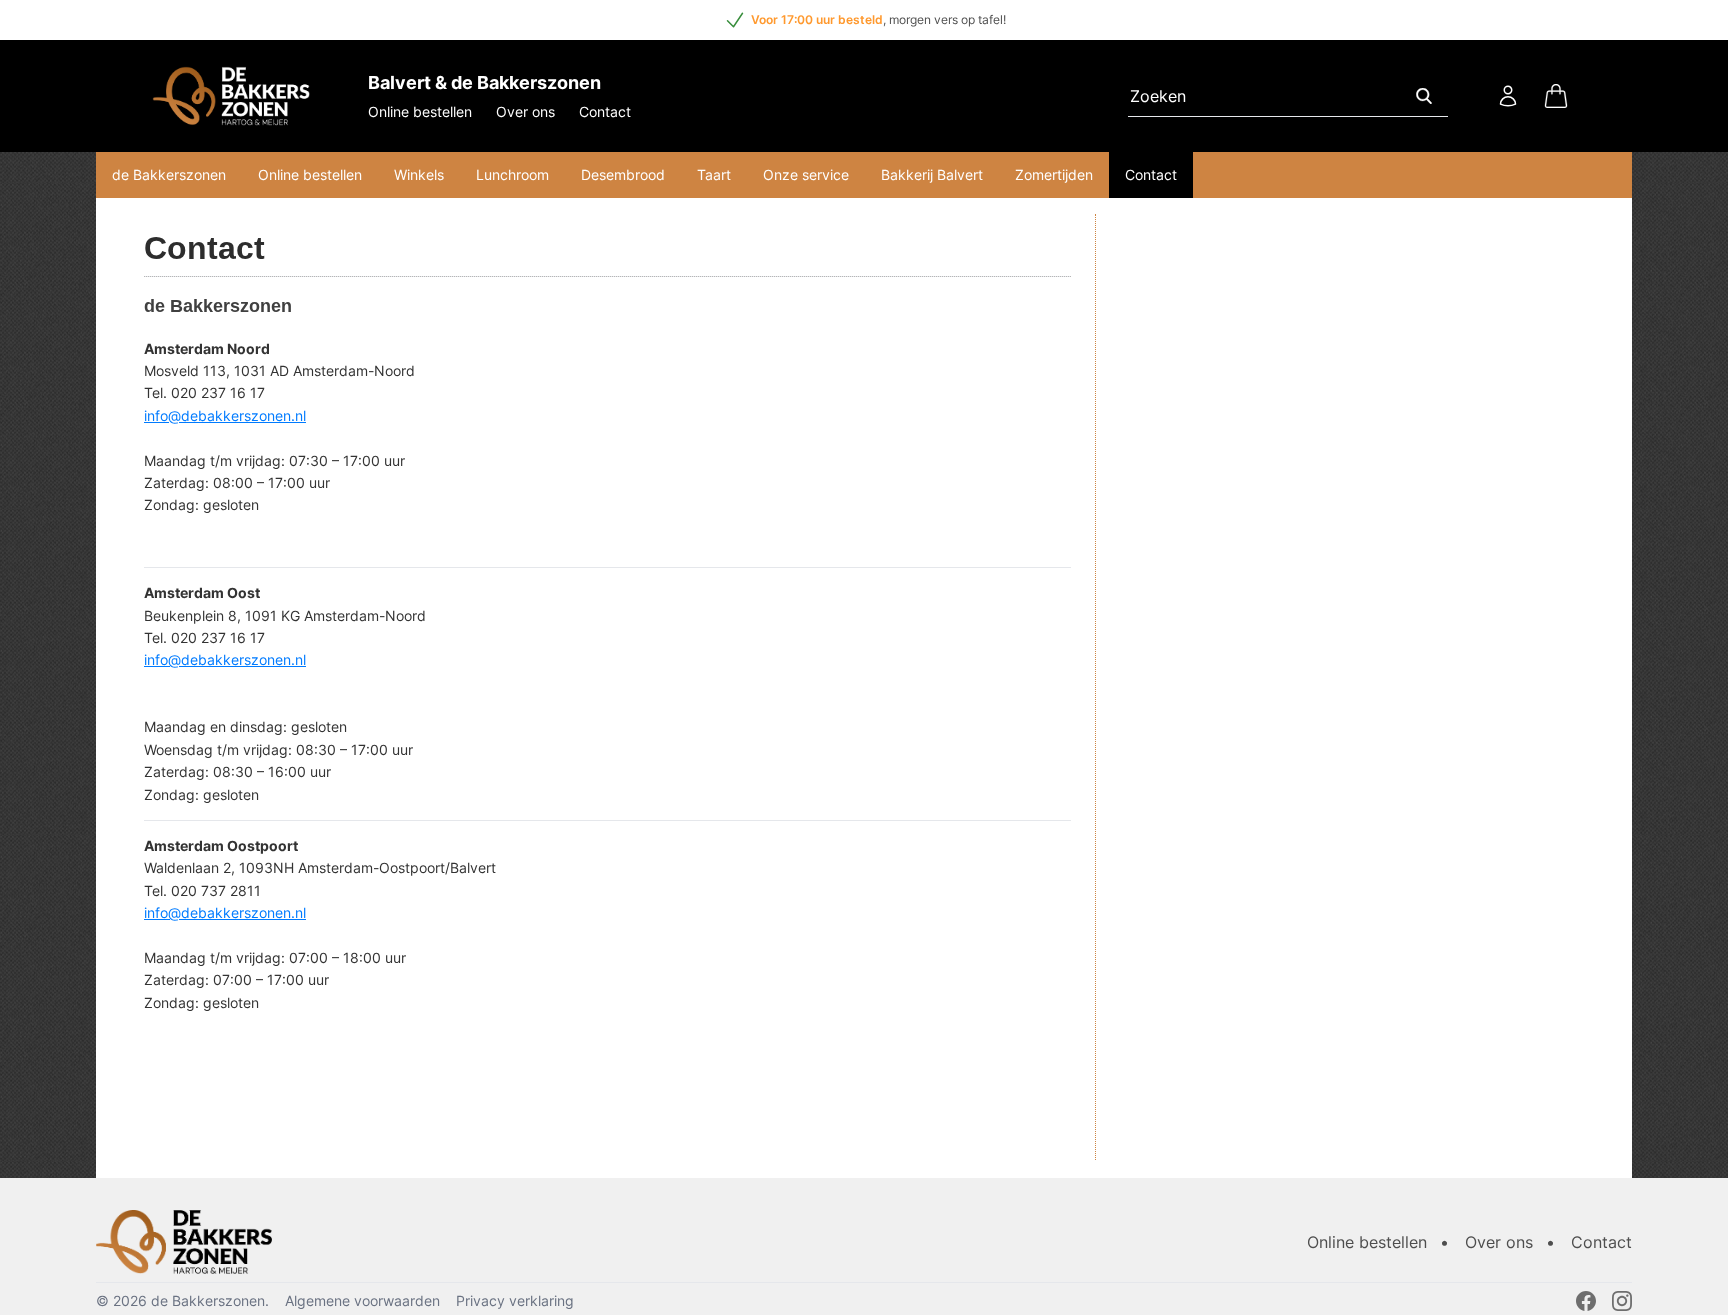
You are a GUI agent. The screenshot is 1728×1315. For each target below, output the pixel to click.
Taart (714, 174)
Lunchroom (512, 174)
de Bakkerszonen (169, 174)
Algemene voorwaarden (362, 1300)
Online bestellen (420, 111)
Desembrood (623, 174)
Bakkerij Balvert (932, 174)
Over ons (525, 111)
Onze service (806, 174)
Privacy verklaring (515, 1300)
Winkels (419, 174)
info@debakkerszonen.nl (225, 415)
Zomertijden (1054, 174)
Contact (605, 111)
